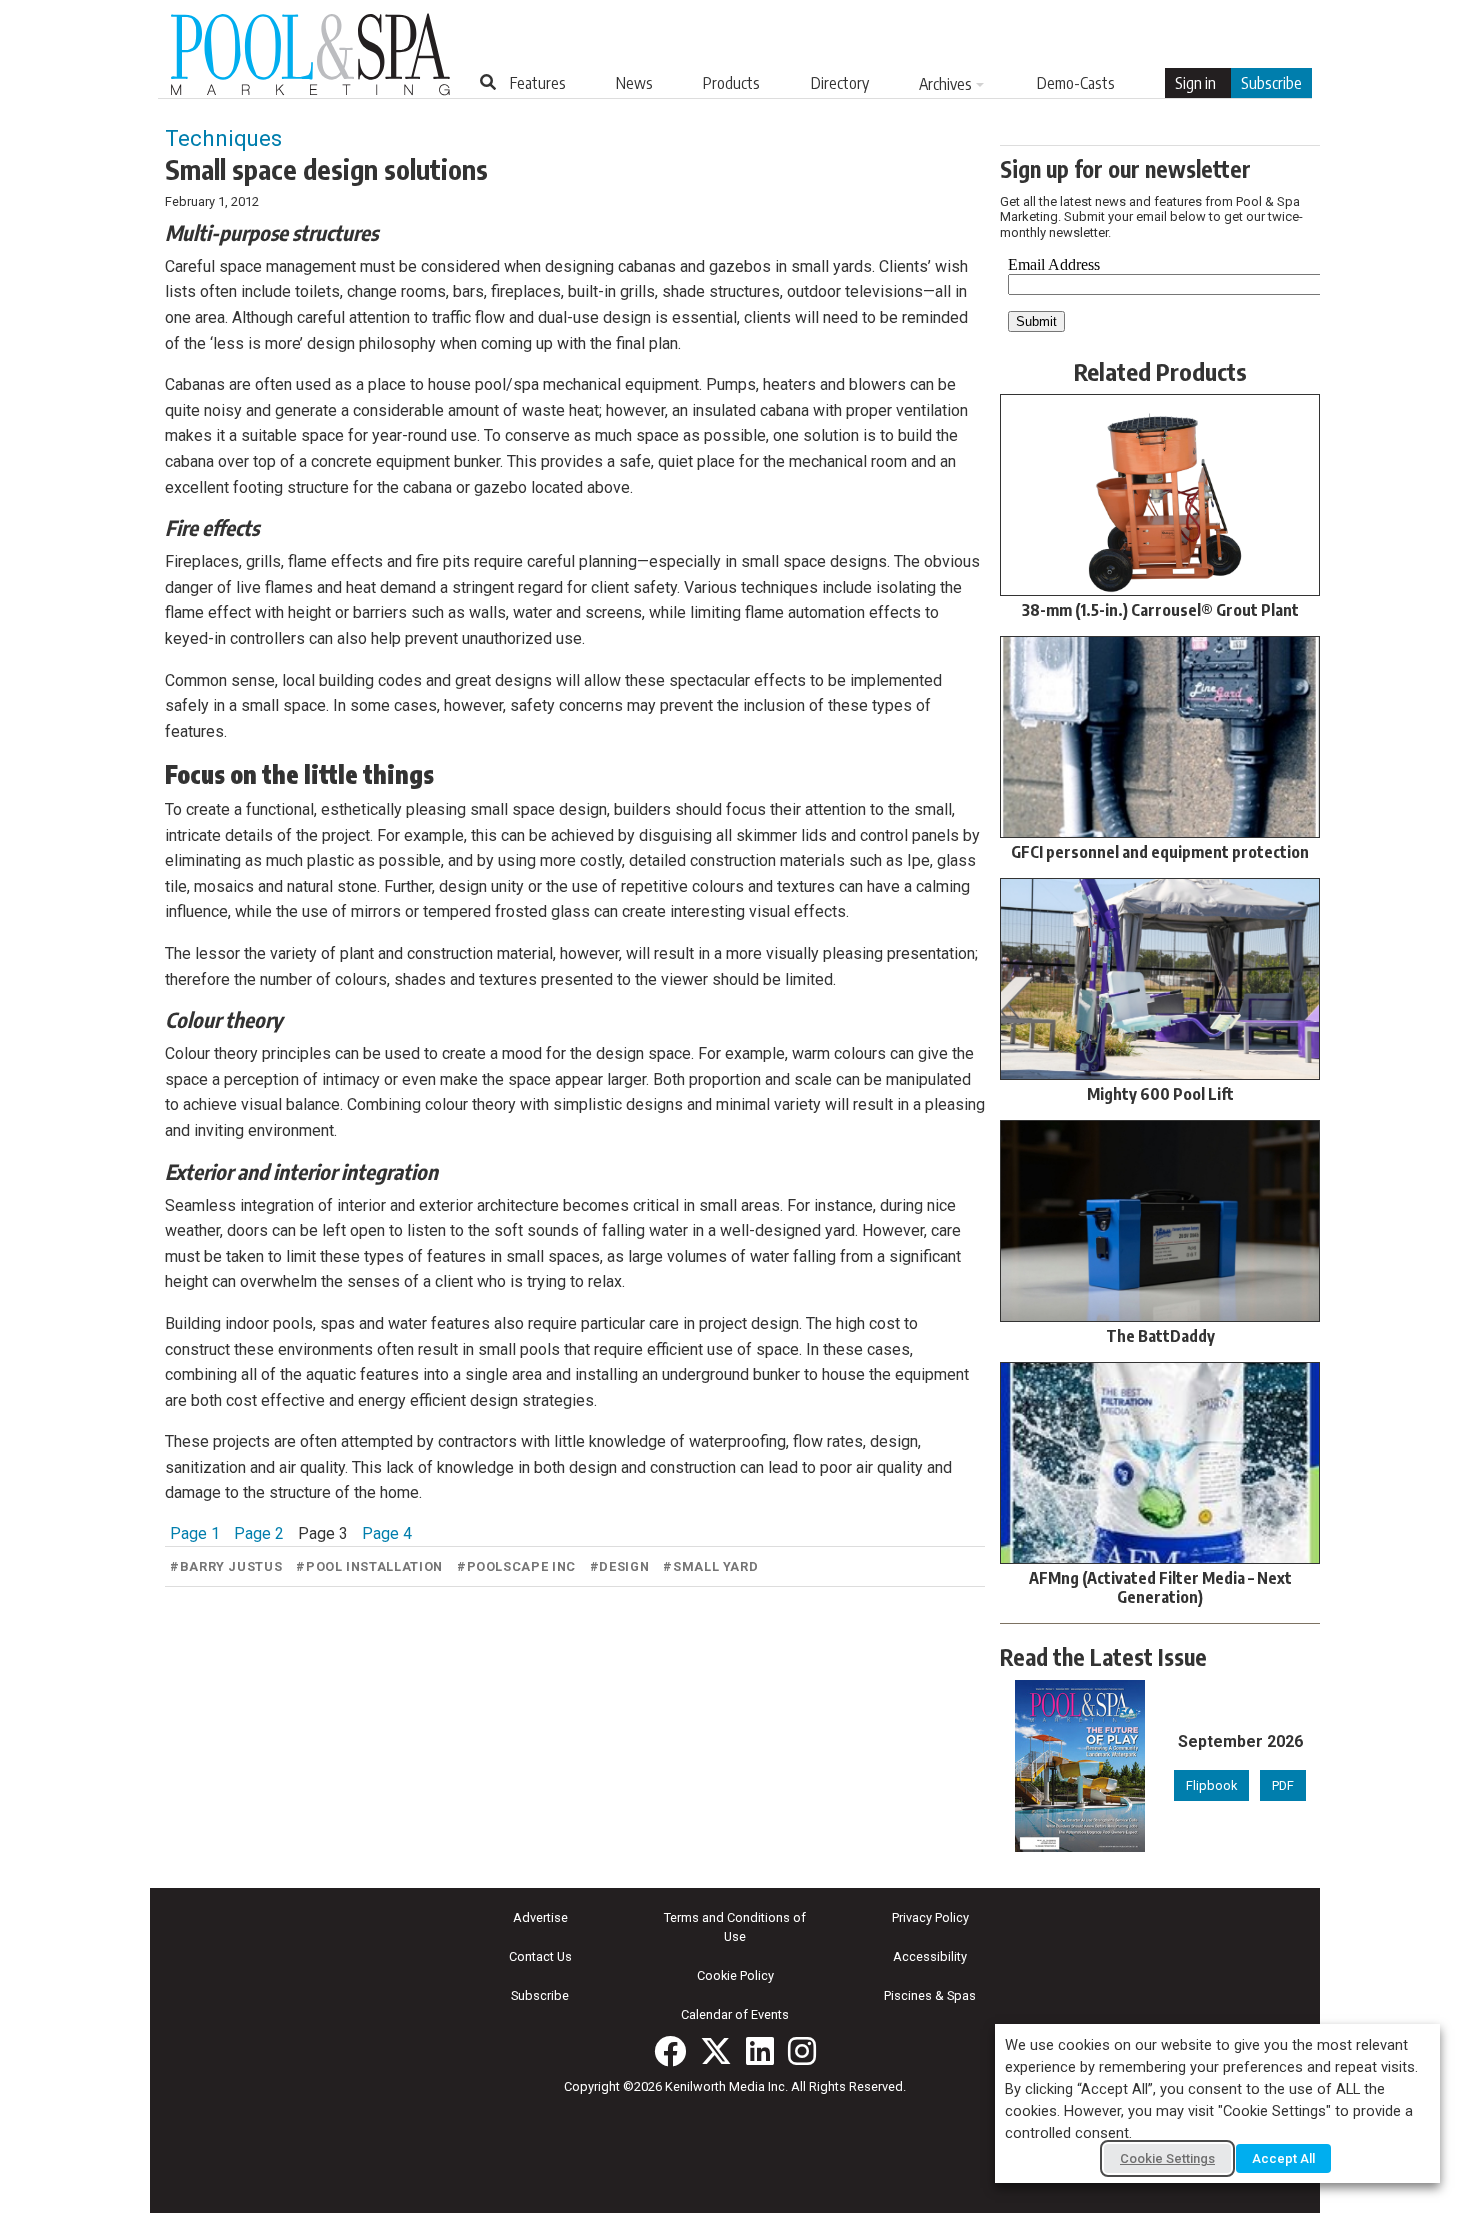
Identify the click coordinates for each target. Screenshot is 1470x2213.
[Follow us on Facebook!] (670, 2051)
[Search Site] (488, 82)
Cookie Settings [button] (1167, 2158)
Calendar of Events (735, 2014)
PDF (1283, 1785)
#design (619, 1566)
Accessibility (930, 1956)
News (634, 83)
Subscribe (1271, 83)
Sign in (1195, 83)
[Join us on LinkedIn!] (760, 2051)
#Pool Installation (369, 1566)
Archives (945, 84)
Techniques (223, 138)
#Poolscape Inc (516, 1566)
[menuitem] (538, 83)
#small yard (710, 1566)
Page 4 (387, 1533)
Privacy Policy (930, 1917)
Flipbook (1211, 1785)
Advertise (540, 1917)
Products (731, 83)
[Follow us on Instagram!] (802, 2051)
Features (538, 83)
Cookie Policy (735, 1975)
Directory (840, 83)
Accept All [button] (1283, 2158)
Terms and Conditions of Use (735, 1927)
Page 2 (259, 1533)
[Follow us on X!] (716, 2051)
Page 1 (195, 1533)
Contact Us (540, 1956)
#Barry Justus (226, 1566)
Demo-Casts (1076, 83)
